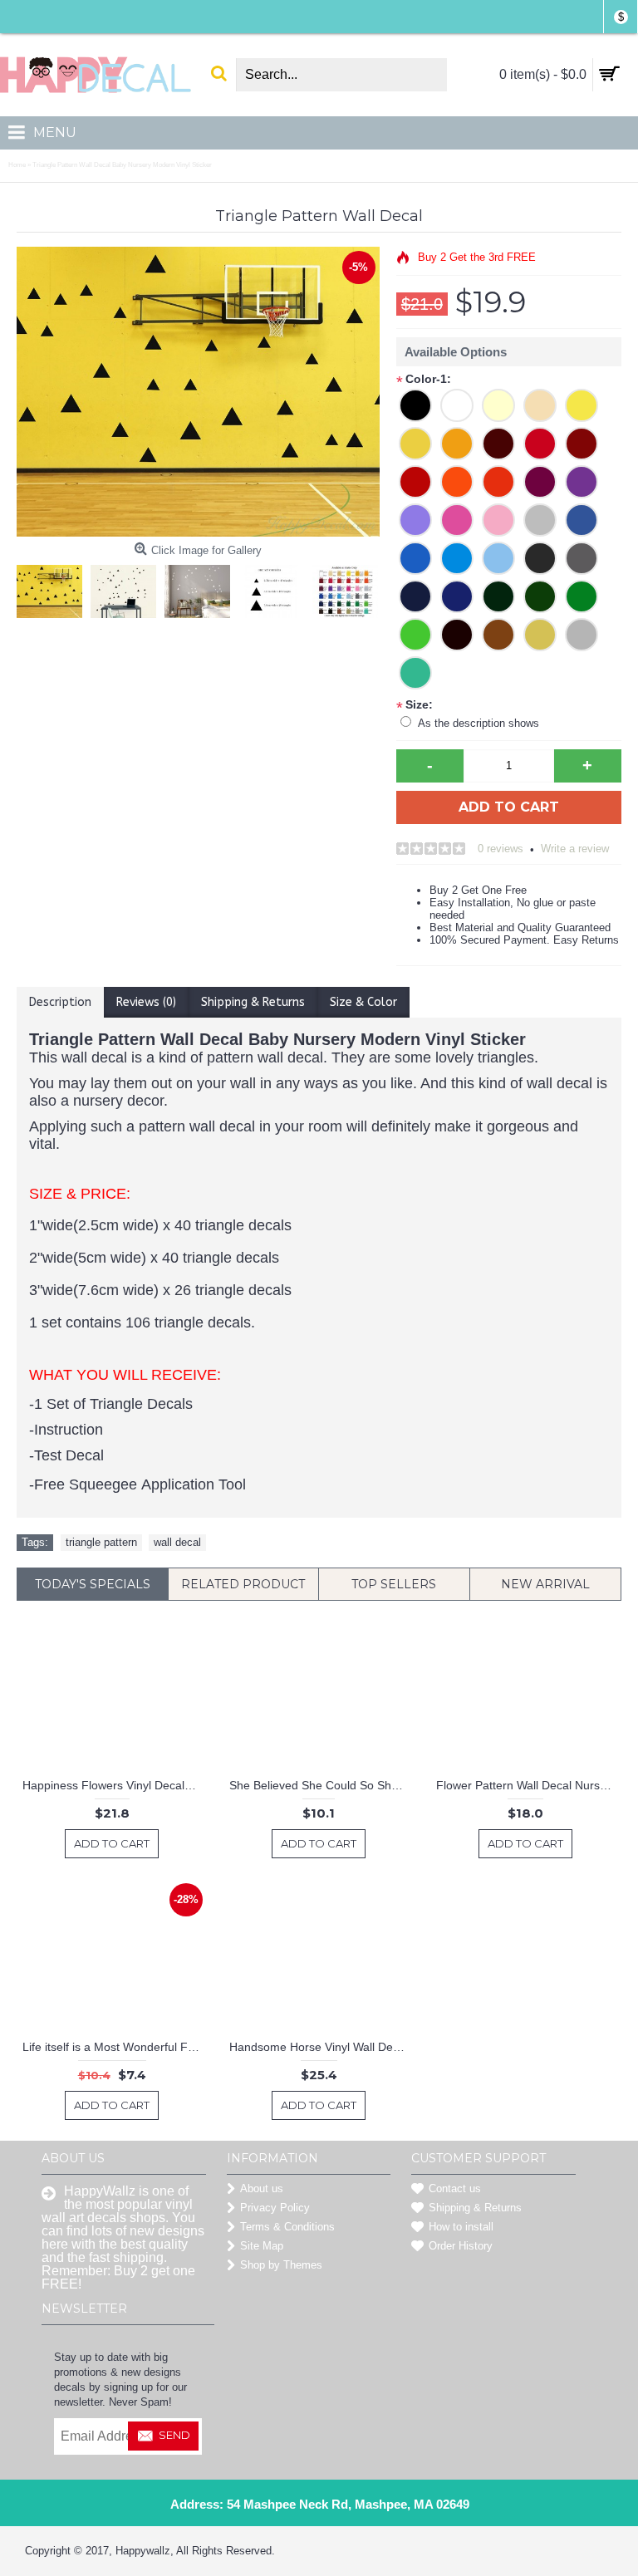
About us (262, 2188)
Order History (461, 2246)
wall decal (177, 1542)
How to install (461, 2227)
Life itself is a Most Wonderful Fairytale (115, 2047)
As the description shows (478, 723)
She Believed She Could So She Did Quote (321, 1785)
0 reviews (501, 849)
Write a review (575, 849)
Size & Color (363, 1002)
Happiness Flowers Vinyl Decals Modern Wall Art (115, 1785)
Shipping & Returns (253, 1002)
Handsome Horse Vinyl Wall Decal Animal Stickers (321, 2047)
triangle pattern (101, 1542)
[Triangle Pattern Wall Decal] (54, 587)
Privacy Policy (275, 2208)
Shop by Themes (281, 2265)
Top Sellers (394, 1584)
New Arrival (545, 1584)
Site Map (262, 2246)
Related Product (243, 1584)
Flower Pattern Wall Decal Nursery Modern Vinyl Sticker (528, 1785)
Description (60, 1002)
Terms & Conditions (287, 2227)
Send (174, 2435)
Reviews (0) (146, 1002)
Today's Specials (93, 1584)
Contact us (455, 2188)
